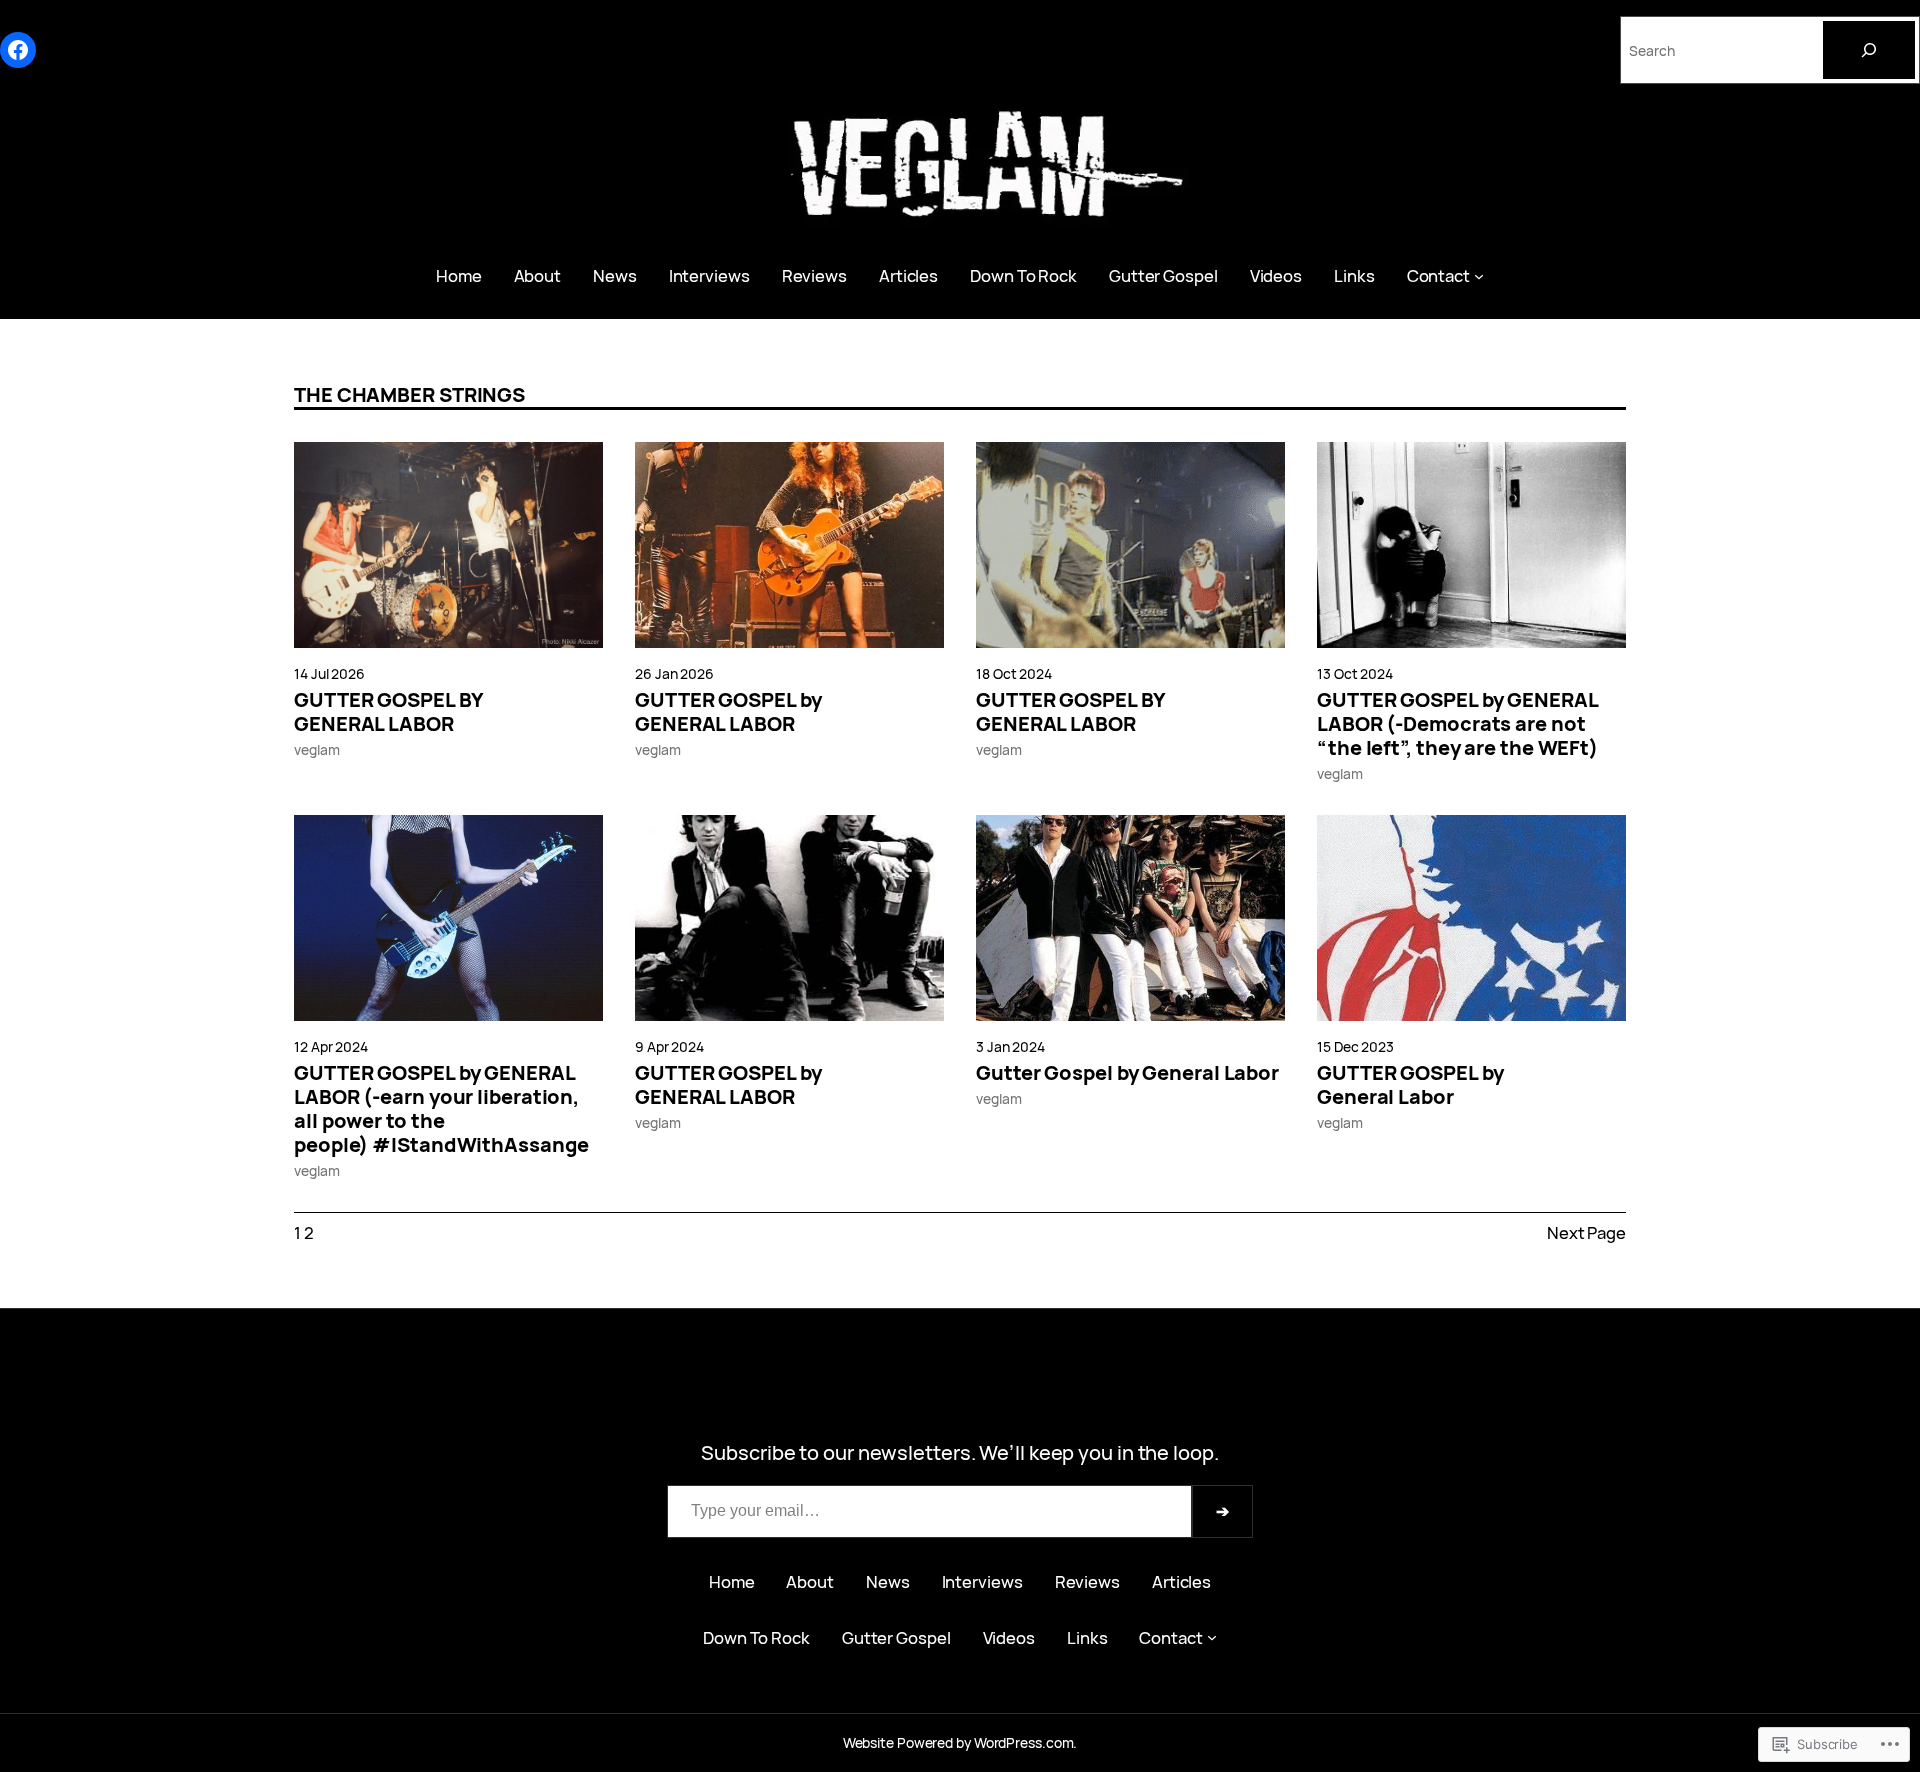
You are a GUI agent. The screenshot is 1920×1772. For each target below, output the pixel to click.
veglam (316, 749)
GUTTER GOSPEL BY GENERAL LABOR (388, 712)
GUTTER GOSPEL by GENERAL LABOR (728, 712)
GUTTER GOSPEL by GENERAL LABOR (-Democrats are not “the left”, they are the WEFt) (1457, 724)
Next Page (1586, 1232)
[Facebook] (18, 50)
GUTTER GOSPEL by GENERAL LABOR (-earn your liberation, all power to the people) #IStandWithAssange (441, 1109)
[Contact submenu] (1479, 276)
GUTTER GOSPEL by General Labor (1410, 1085)
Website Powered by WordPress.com (958, 1742)
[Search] (1869, 50)
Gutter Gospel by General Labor (1127, 1073)
